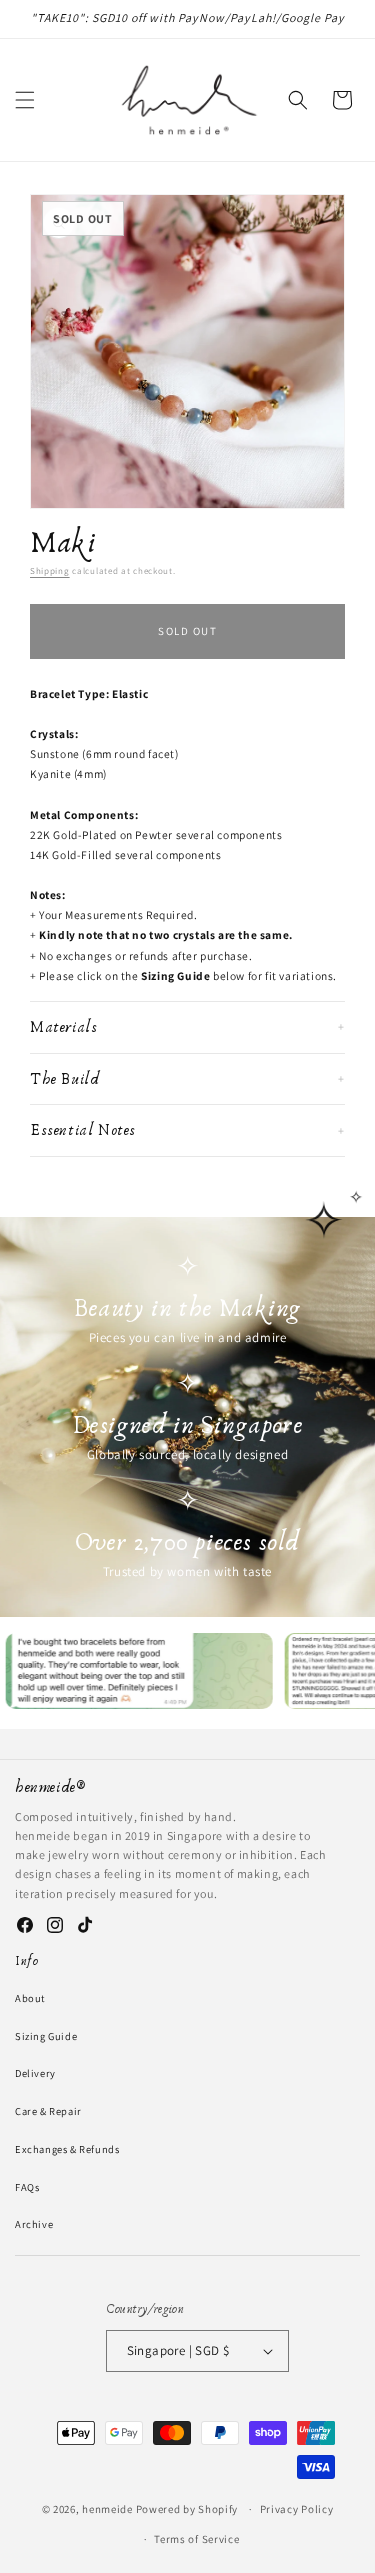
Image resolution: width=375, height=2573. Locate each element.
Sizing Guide (46, 2036)
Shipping (50, 571)
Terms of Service (196, 2539)
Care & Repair (48, 2111)
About (30, 1998)
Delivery (35, 2073)
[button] (25, 100)
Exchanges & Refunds (67, 2149)
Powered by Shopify (187, 2509)
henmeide (107, 2509)
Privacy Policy (297, 2509)
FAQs (27, 2187)
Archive (34, 2224)
